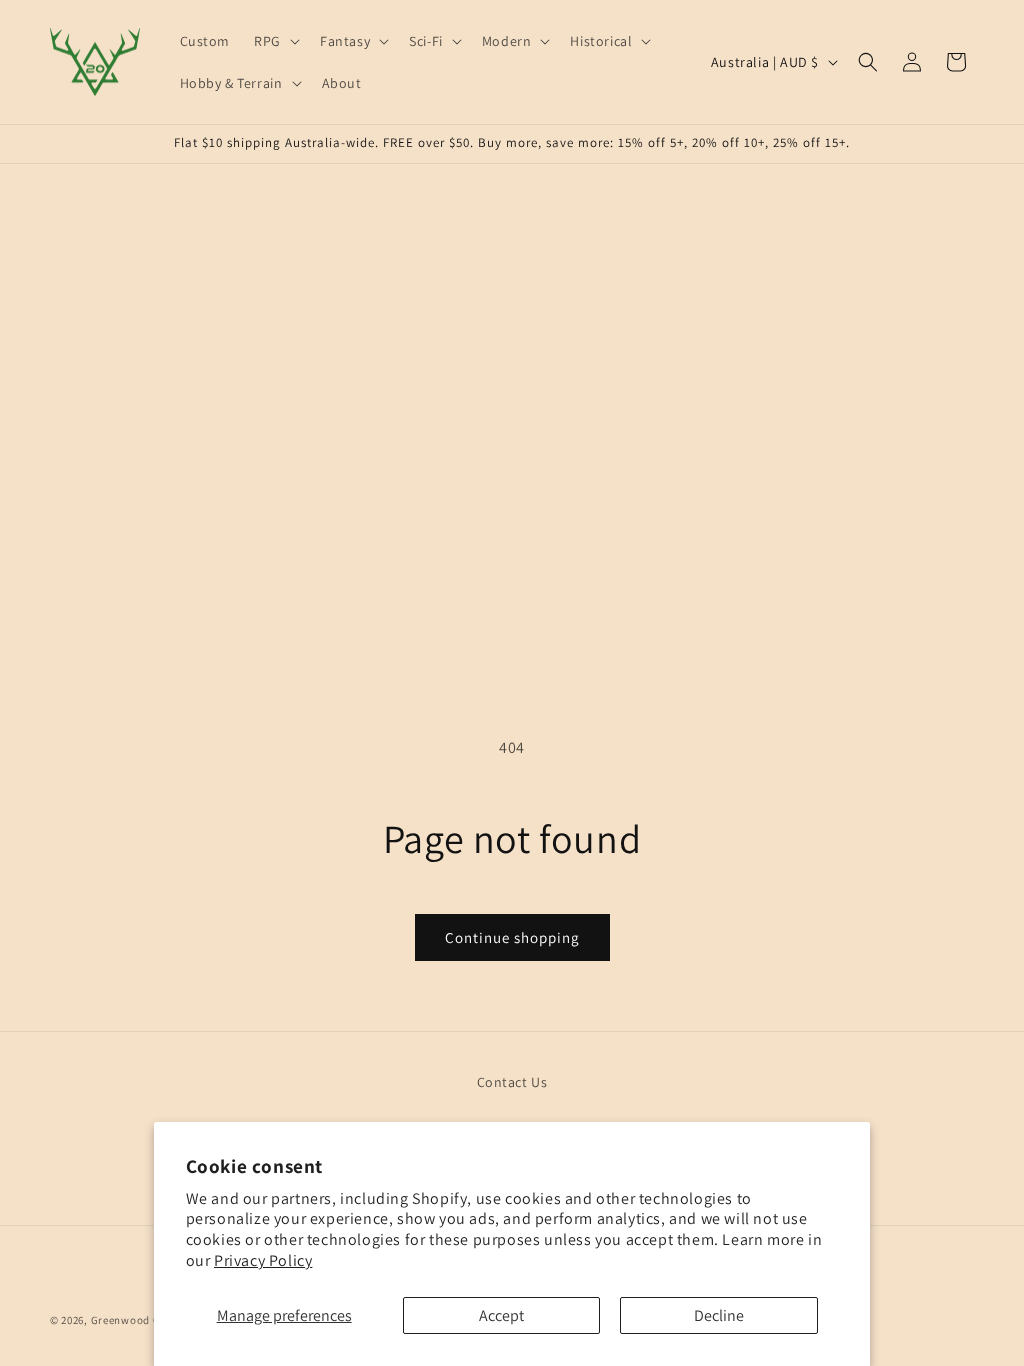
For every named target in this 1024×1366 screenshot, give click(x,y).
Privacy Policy (263, 1260)
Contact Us (512, 1082)
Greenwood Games (141, 1320)
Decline (719, 1315)
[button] (275, 41)
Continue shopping (512, 937)
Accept (501, 1315)
